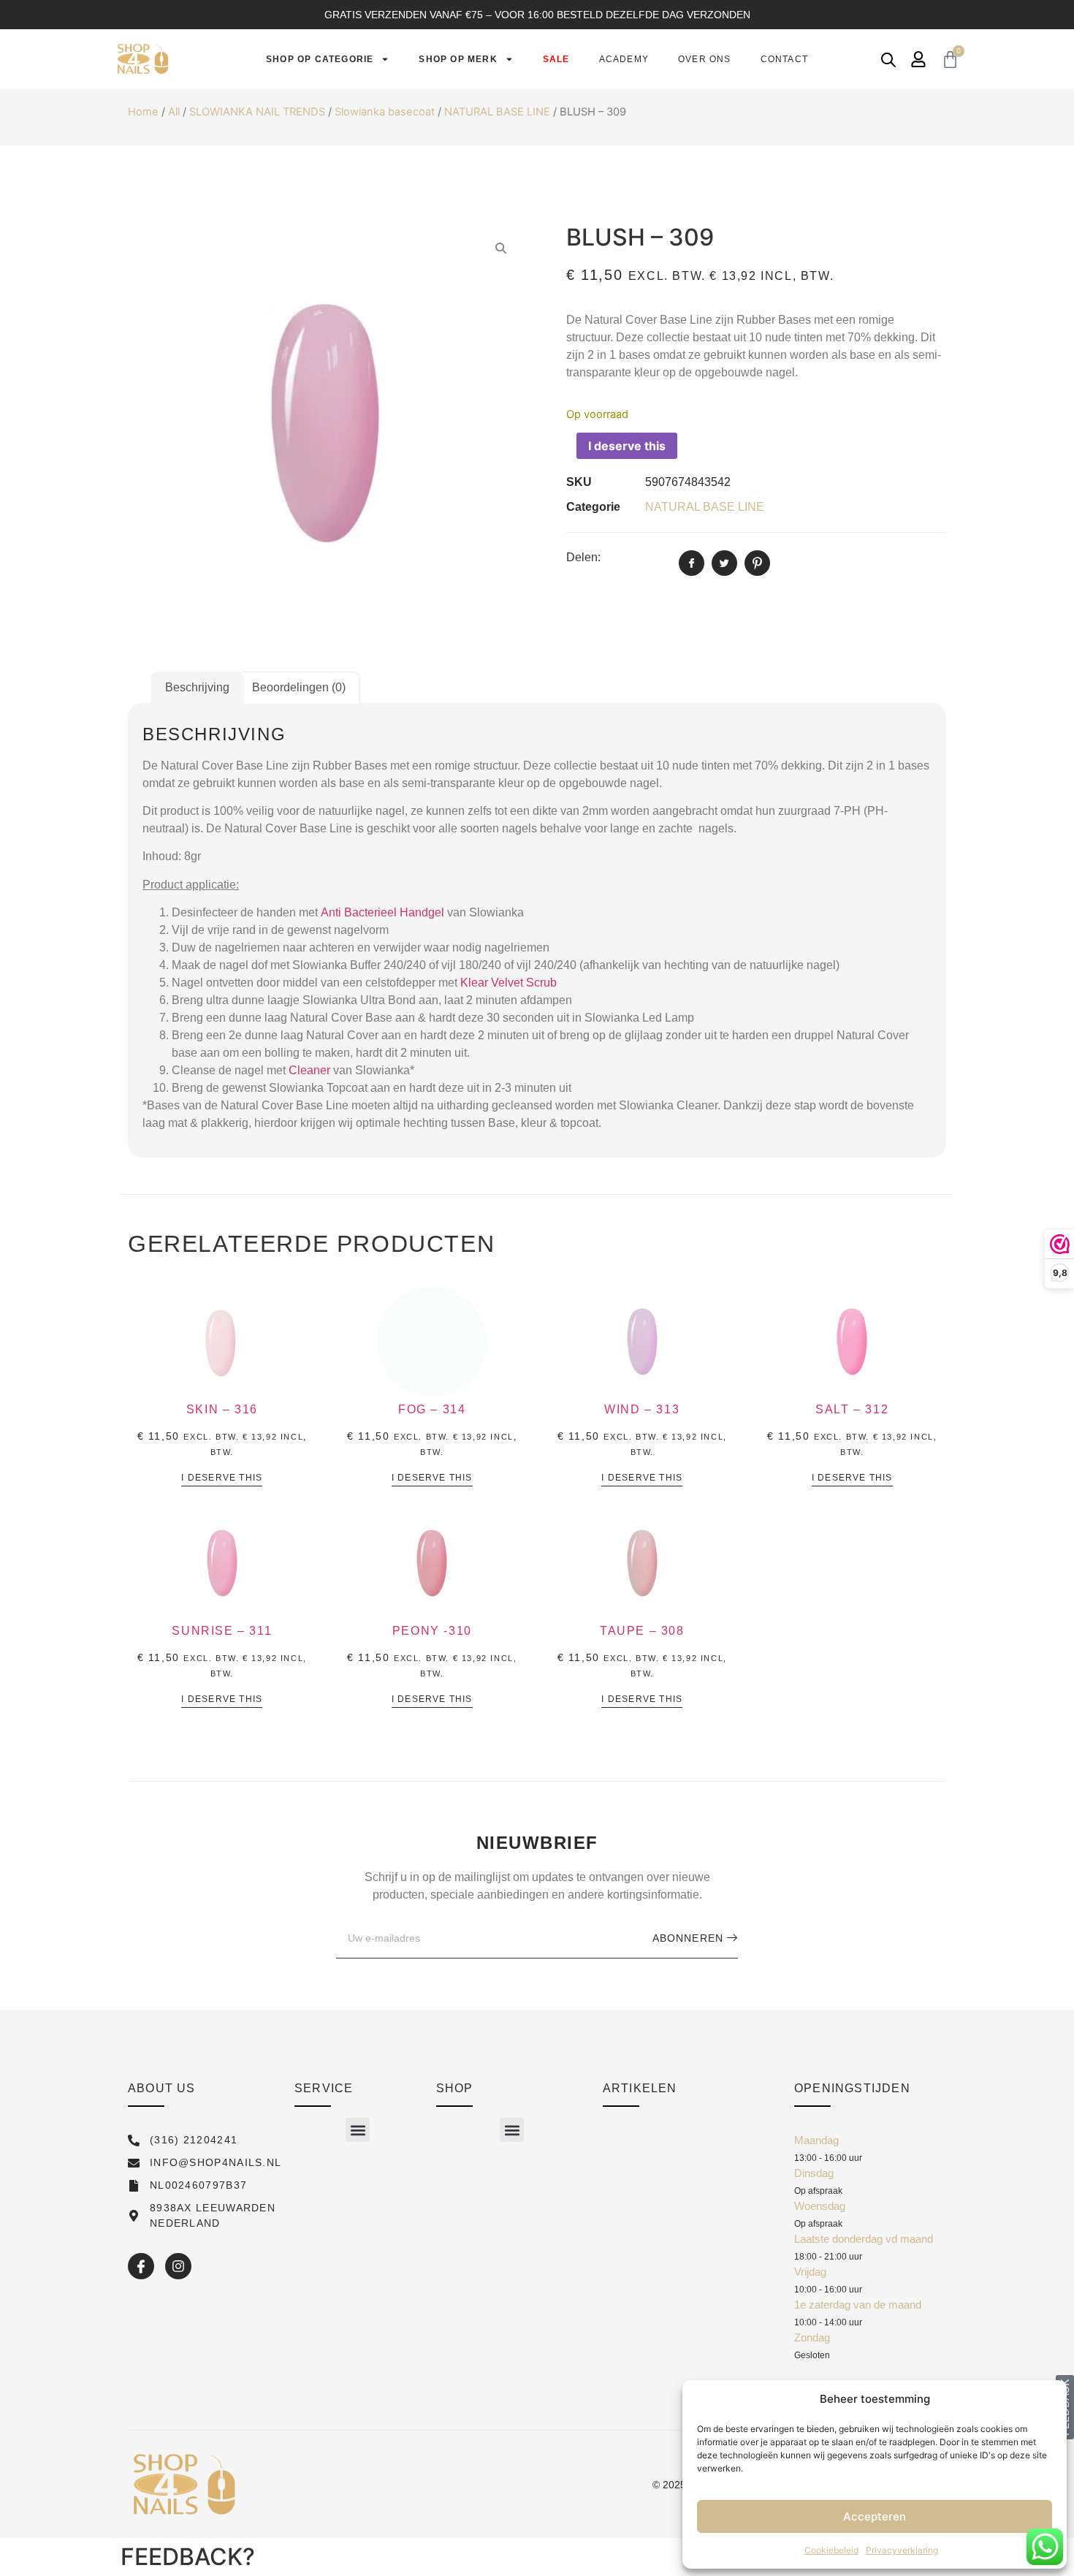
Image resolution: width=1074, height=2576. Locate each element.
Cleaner (309, 1070)
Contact (784, 59)
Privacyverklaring (902, 2550)
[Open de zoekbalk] (888, 60)
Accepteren (875, 2516)
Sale (556, 59)
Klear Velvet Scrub (509, 983)
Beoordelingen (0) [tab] (299, 687)
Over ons (705, 59)
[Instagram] (178, 2266)
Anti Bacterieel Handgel (382, 912)
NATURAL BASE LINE (497, 112)
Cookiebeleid (831, 2550)
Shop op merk (458, 59)
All (174, 112)
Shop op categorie (320, 59)
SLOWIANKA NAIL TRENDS (257, 112)
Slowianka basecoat (385, 112)
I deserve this (627, 446)
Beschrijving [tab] (197, 687)
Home (143, 112)
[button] (358, 2130)
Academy (624, 59)
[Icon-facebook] (141, 2266)
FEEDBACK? (188, 2557)
